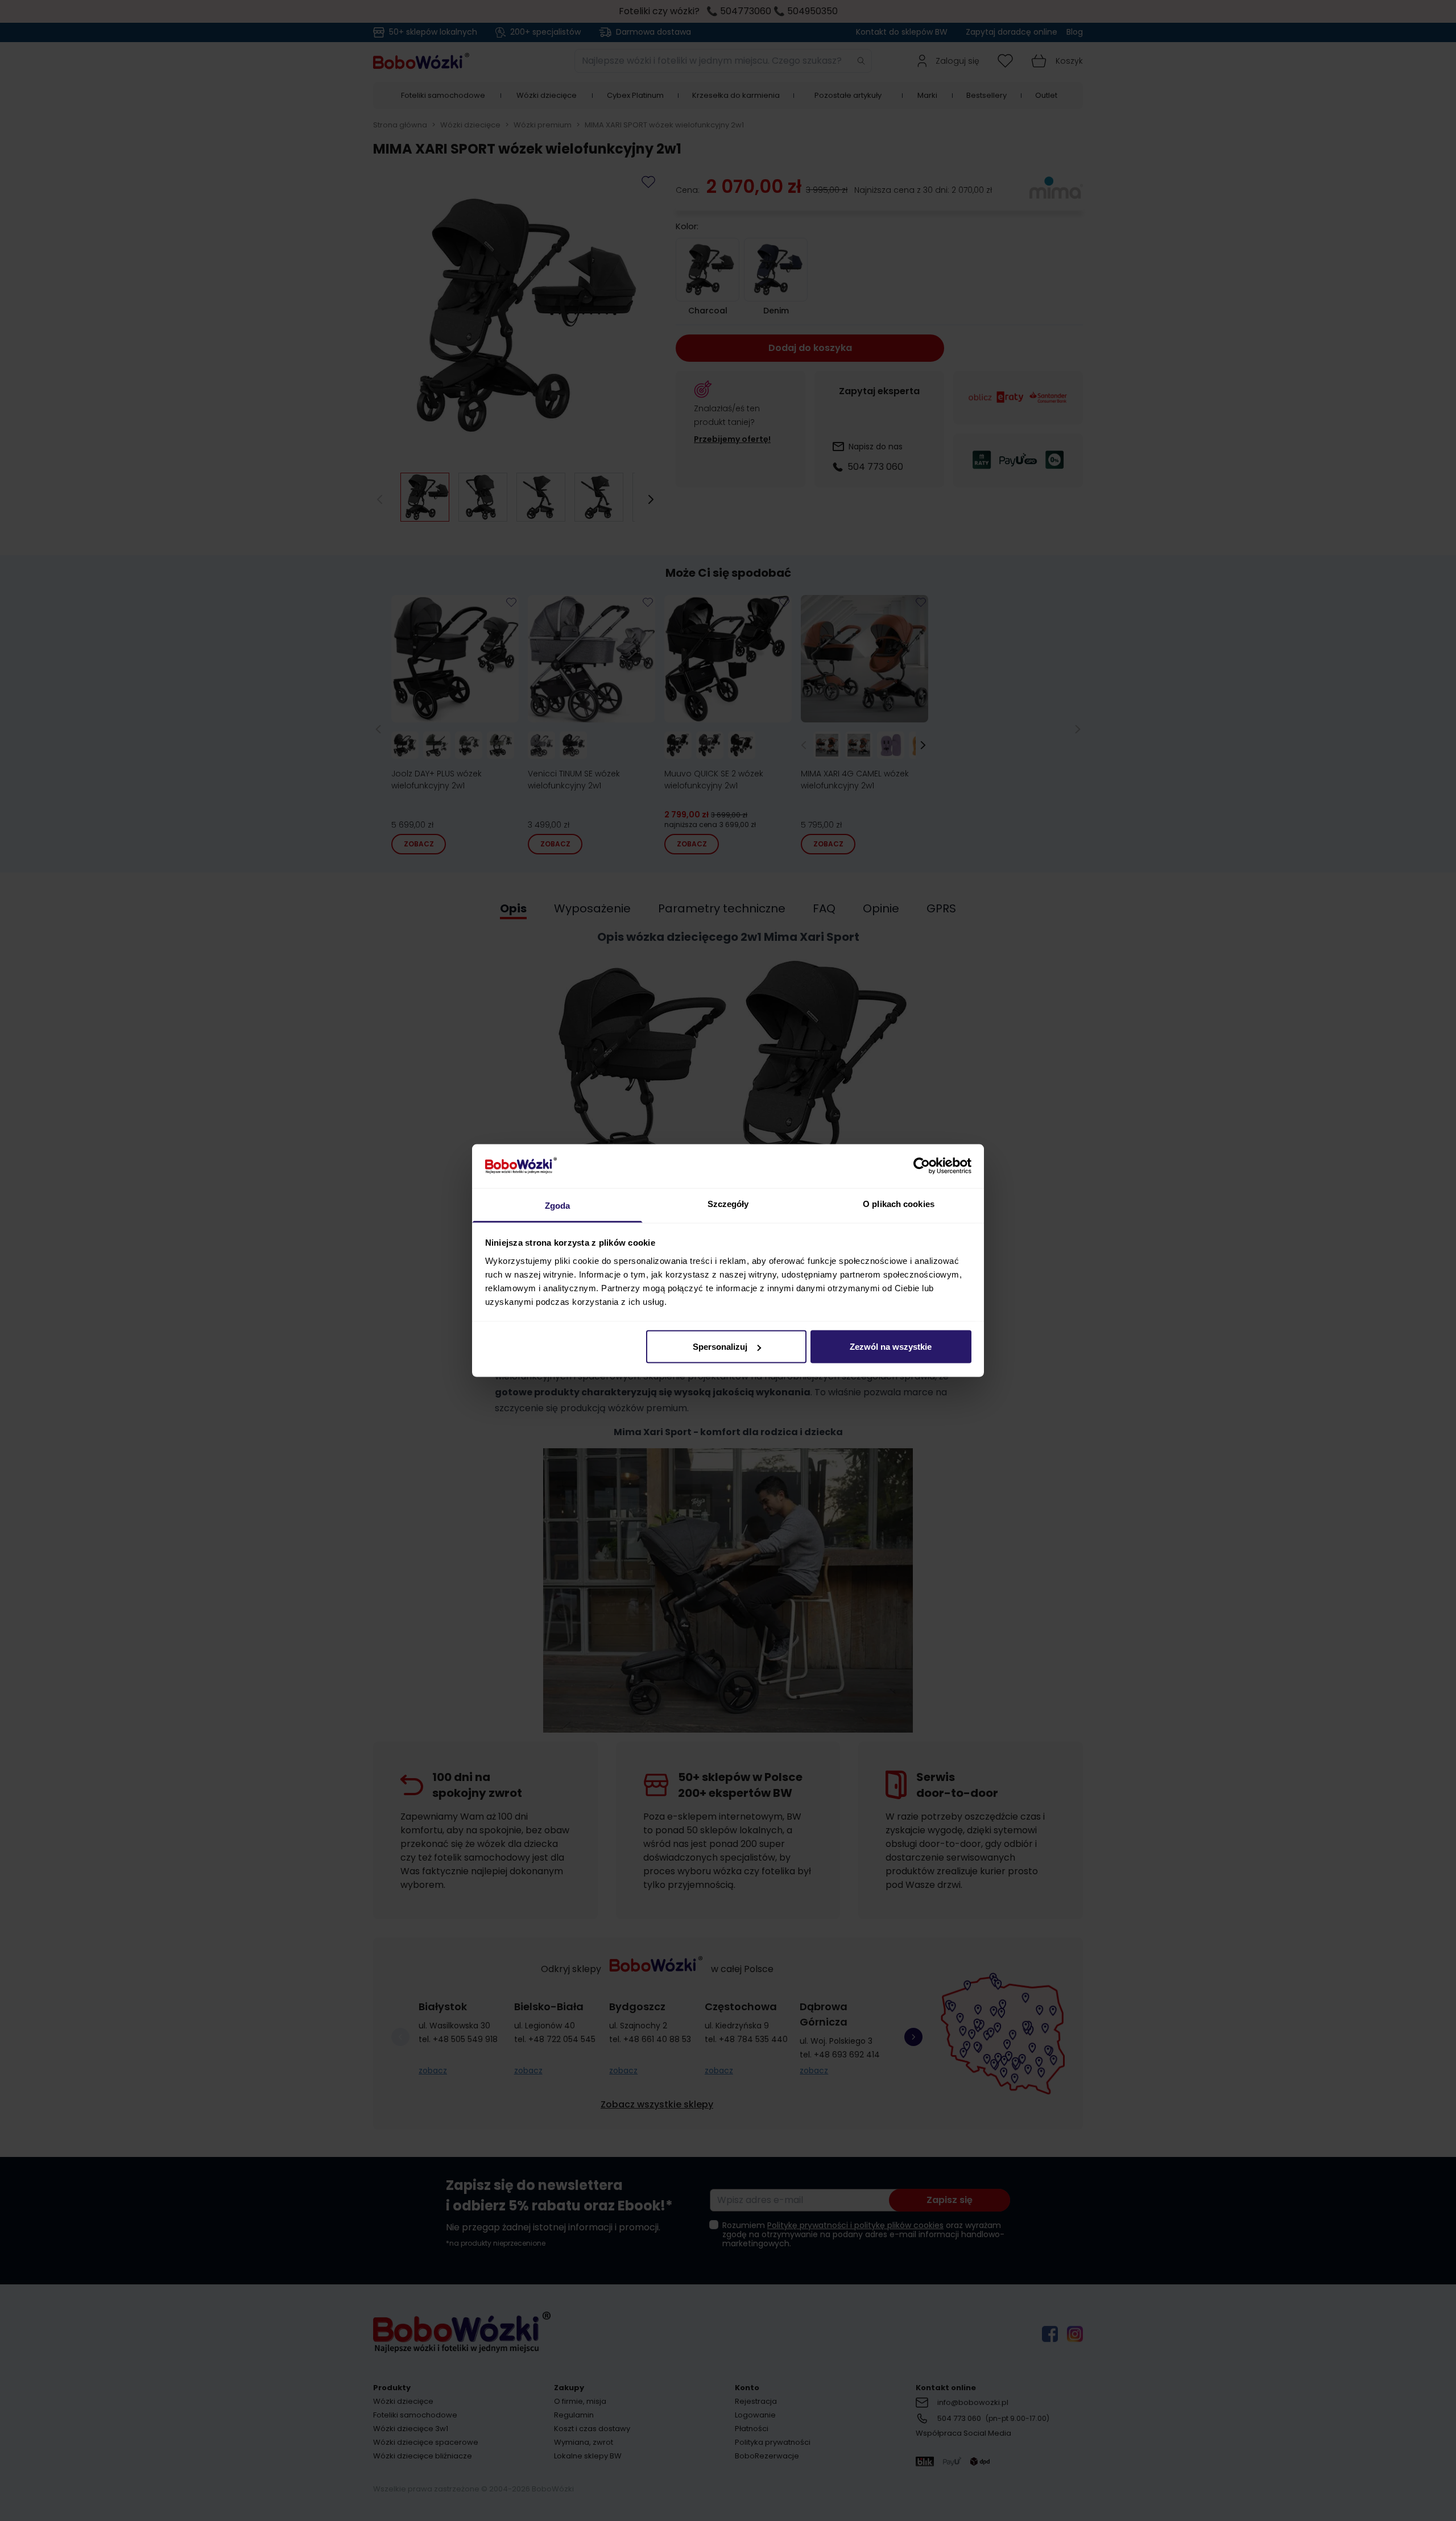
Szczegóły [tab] (728, 1203)
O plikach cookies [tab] (899, 1203)
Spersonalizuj (720, 1347)
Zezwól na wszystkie (891, 1347)
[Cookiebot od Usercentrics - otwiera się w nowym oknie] (922, 1166)
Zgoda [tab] (558, 1205)
